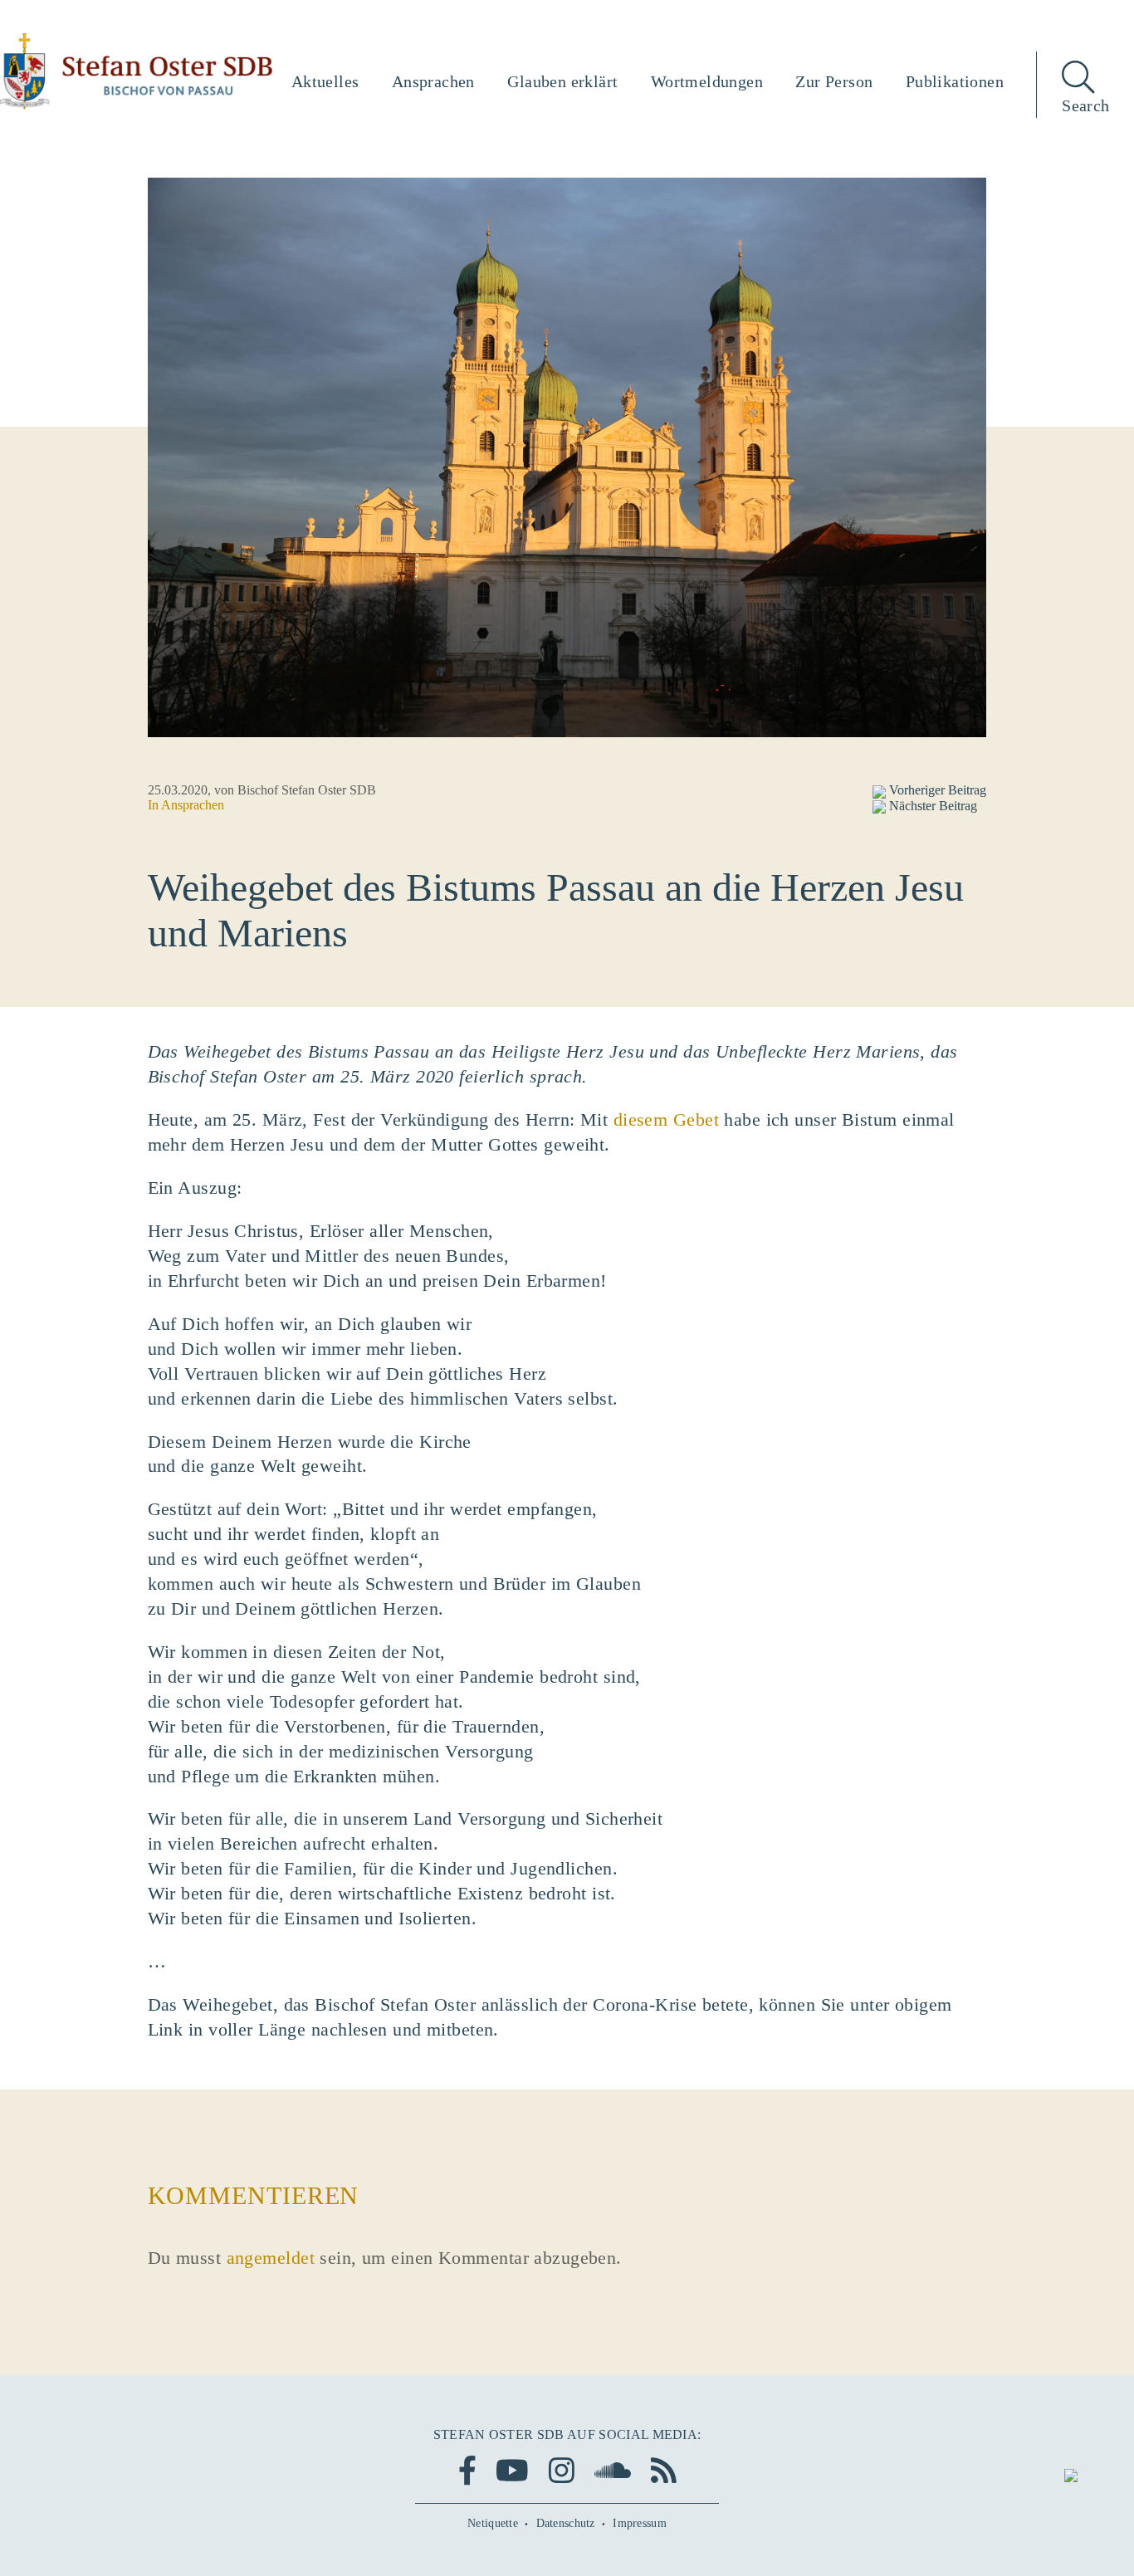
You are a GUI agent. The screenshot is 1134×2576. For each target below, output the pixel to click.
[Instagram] (562, 2470)
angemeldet (271, 2258)
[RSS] (664, 2470)
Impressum (640, 2523)
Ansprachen (193, 805)
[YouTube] (512, 2470)
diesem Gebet (666, 1119)
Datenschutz (566, 2523)
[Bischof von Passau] (137, 71)
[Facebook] (467, 2470)
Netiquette (493, 2523)
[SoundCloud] (613, 2470)
